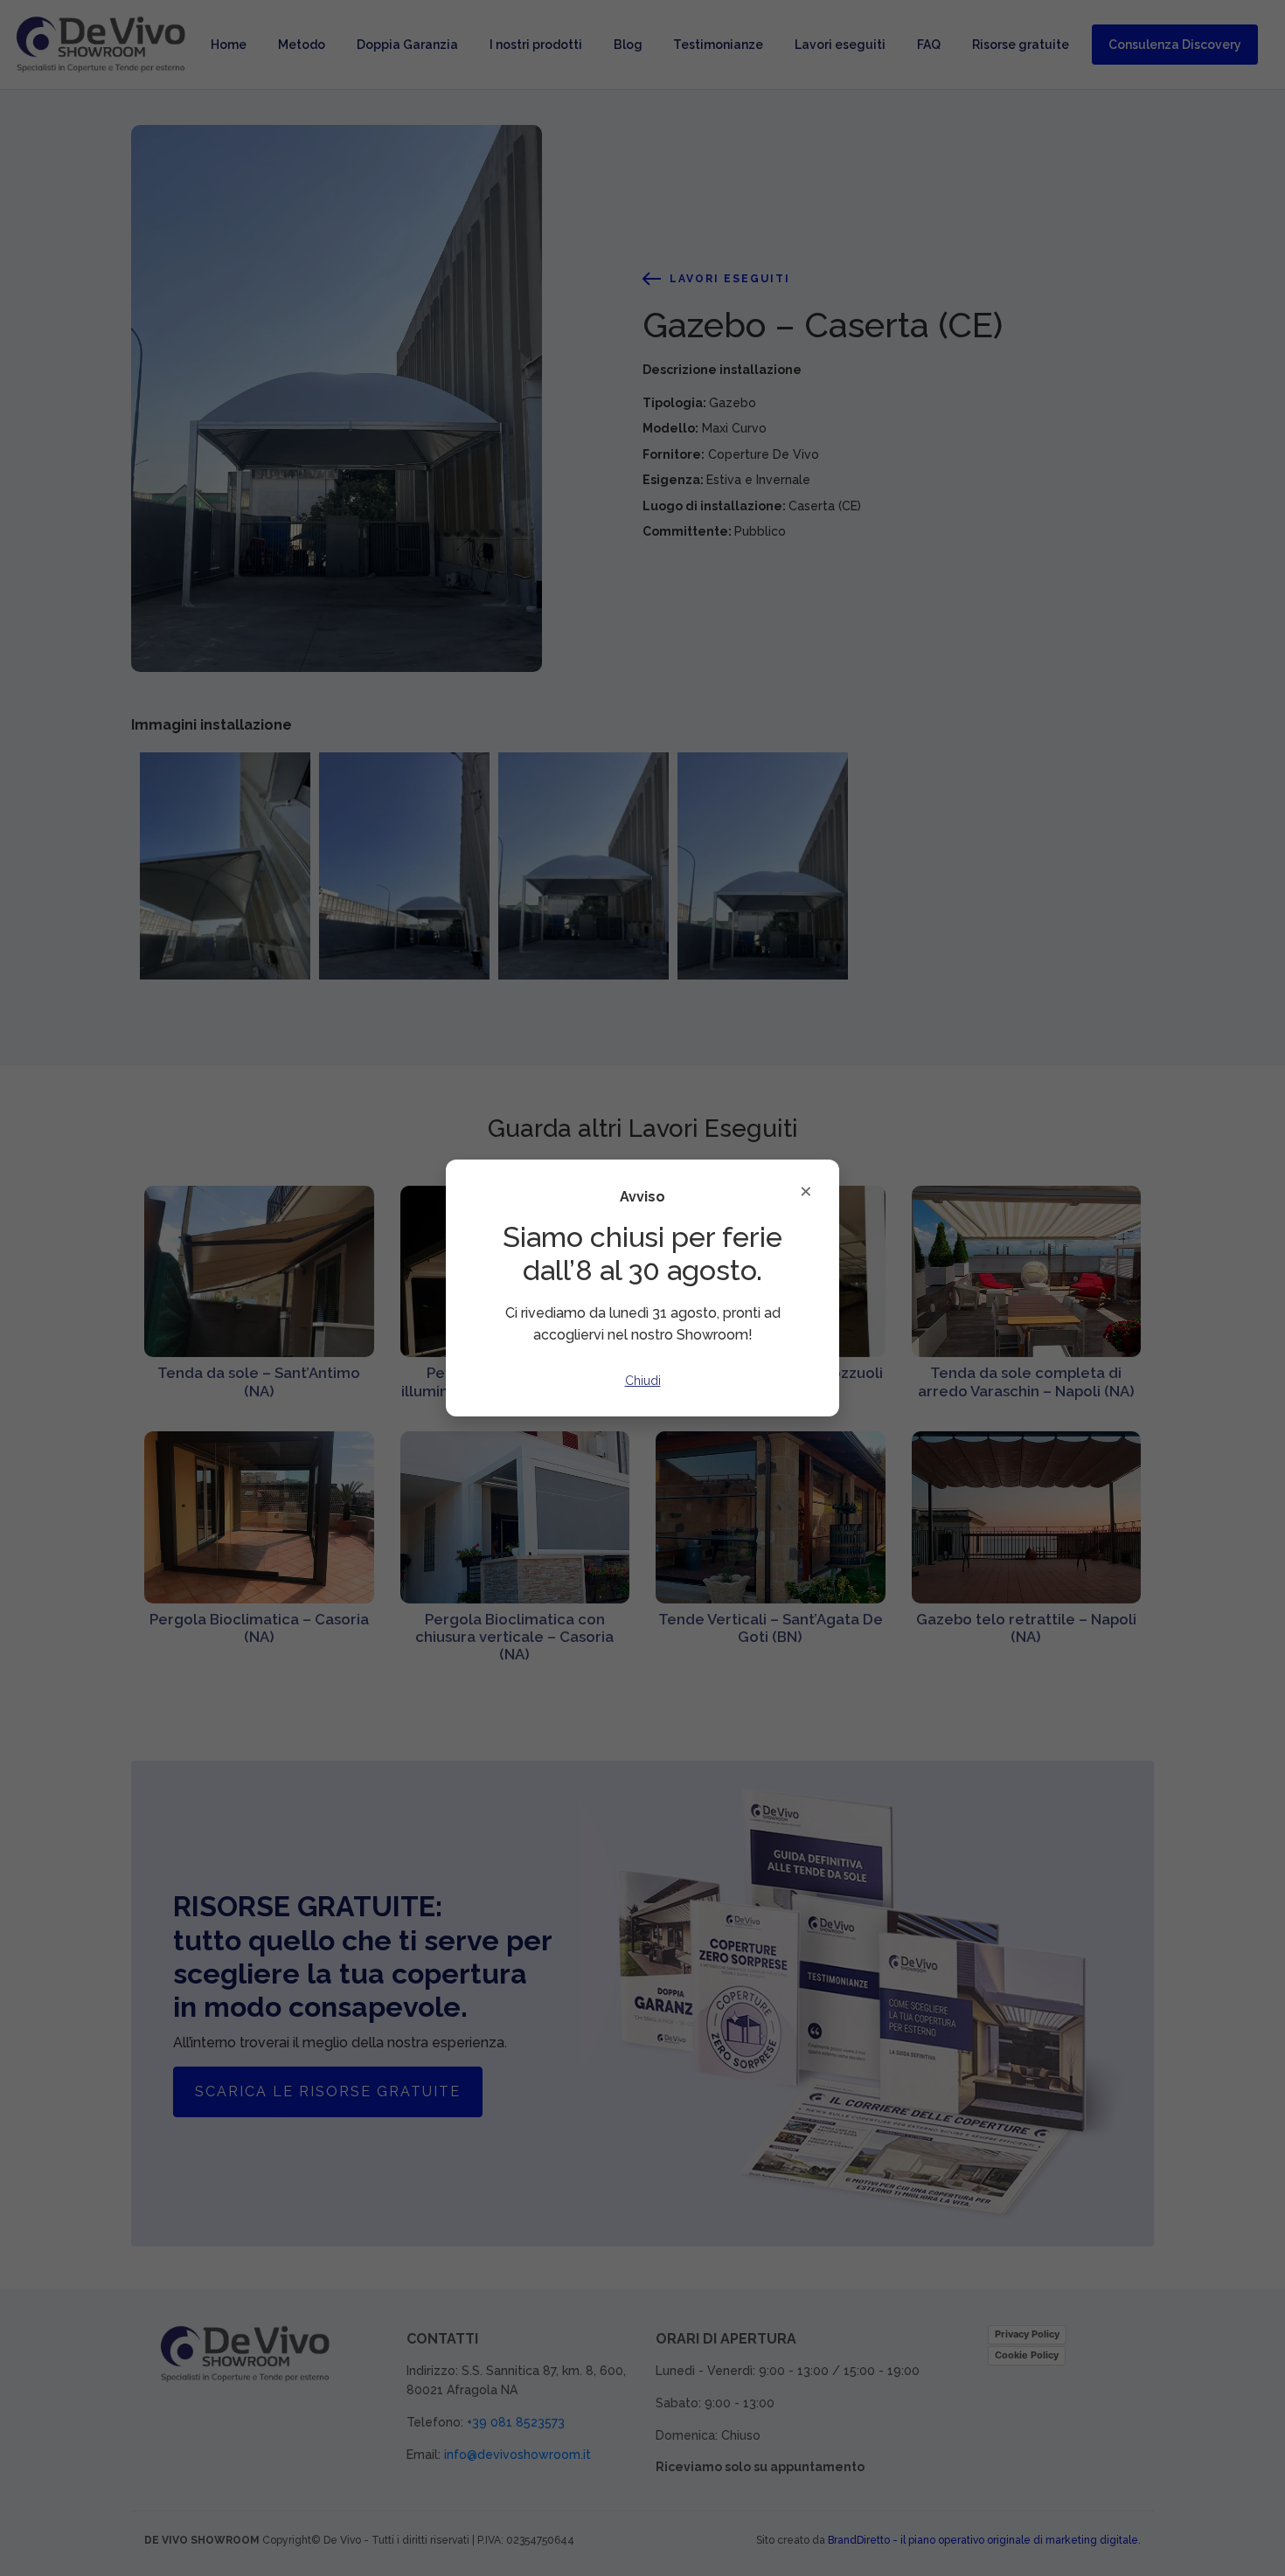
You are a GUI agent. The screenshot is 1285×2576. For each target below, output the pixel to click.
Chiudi (643, 1381)
